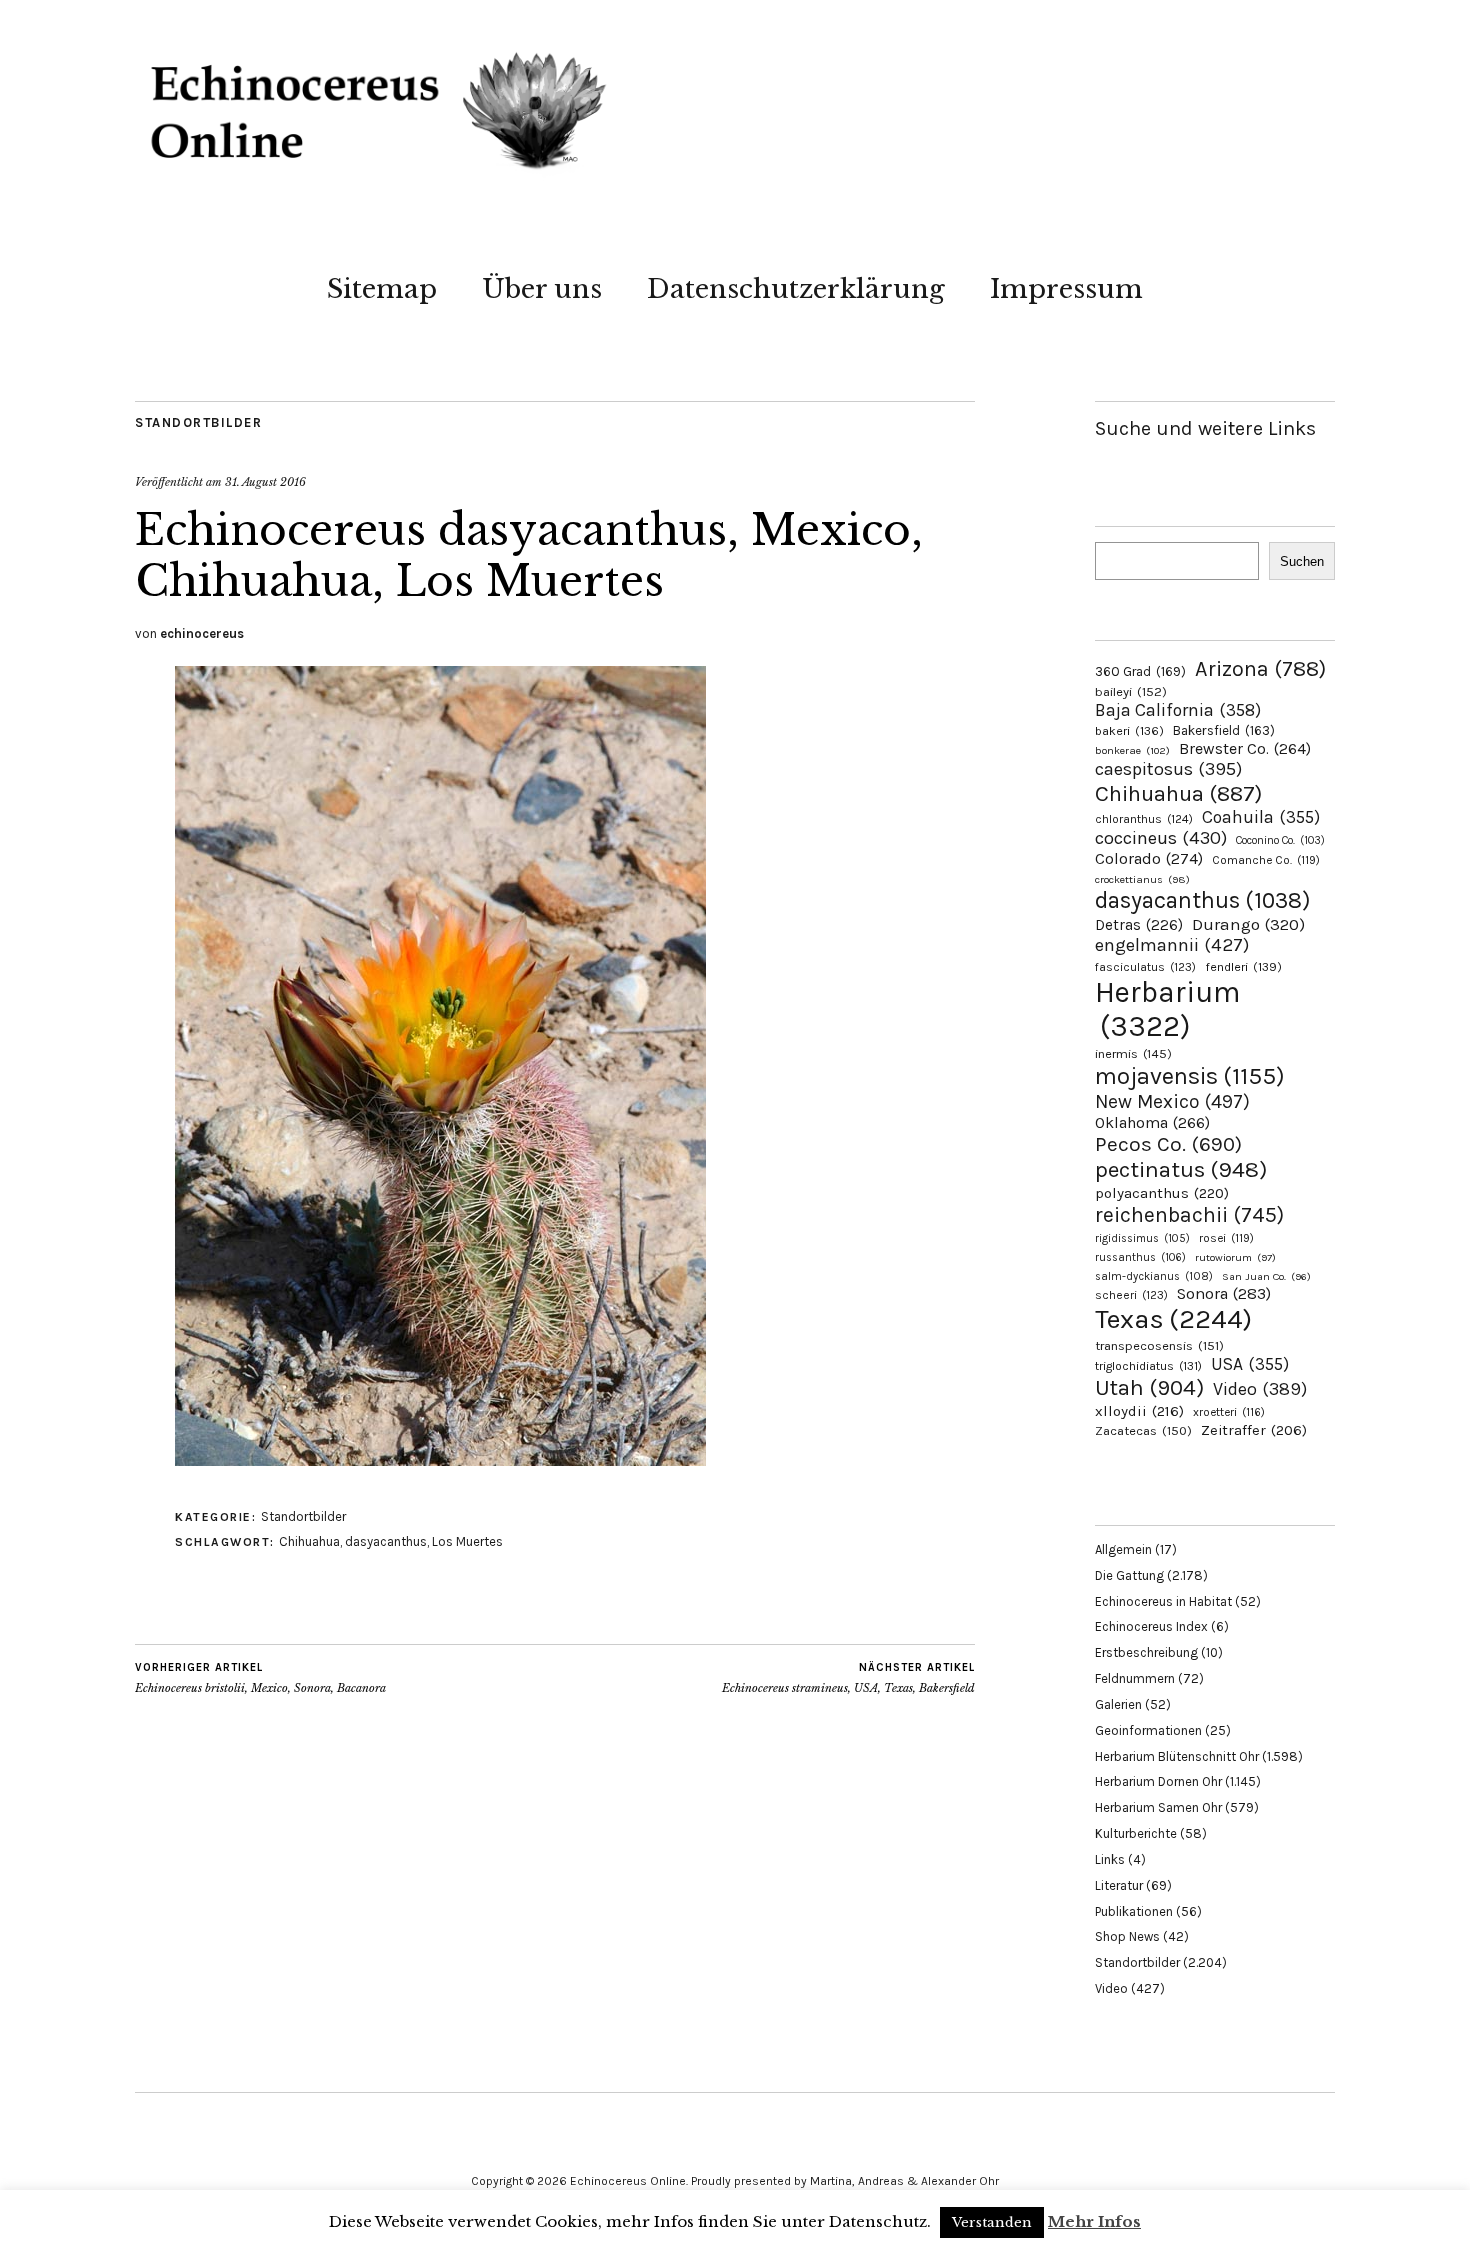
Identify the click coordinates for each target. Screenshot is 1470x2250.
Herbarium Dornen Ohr (1158, 1781)
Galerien (1118, 1704)
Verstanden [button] (992, 2222)
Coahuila (1261, 817)
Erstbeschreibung (1146, 1652)
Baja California (1178, 710)
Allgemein (1123, 1549)
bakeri (1129, 731)
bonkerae (1132, 750)
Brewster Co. (1245, 748)
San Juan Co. (1266, 1276)
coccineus (1161, 838)
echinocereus (202, 633)
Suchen (1302, 561)
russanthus (1140, 1257)
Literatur (1119, 1885)
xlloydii (1139, 1411)
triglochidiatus (1148, 1366)
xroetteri (1229, 1412)
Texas (1173, 1319)
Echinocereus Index (1151, 1626)
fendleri (1243, 966)
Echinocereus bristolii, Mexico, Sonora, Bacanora (260, 1678)
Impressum (1066, 289)
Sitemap (382, 289)
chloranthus (1144, 819)
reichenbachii (1189, 1214)
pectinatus (1181, 1169)
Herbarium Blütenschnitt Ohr (1177, 1756)
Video (1260, 1389)
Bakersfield (1224, 730)
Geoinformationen (1148, 1730)
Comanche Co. (1266, 860)
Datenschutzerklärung (796, 289)
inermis (1133, 1053)
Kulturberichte (1136, 1833)
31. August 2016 (265, 482)
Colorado (1149, 858)
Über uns (542, 289)
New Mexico (1172, 1101)
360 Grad (1140, 671)
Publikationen (1134, 1911)
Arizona (1260, 668)
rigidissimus (1142, 1238)
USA (1250, 1364)
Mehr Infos (1094, 2221)
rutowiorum (1235, 1257)
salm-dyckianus (1154, 1276)
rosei (1226, 1238)
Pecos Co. (1168, 1144)
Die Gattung (1129, 1575)
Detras (1139, 925)
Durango (1248, 924)
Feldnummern (1135, 1678)
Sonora (1224, 1293)
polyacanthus (1162, 1193)
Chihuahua (309, 1541)
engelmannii (1172, 945)
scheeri (1131, 1295)
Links (1110, 1859)
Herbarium (1167, 1009)
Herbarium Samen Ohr (1158, 1807)
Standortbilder (198, 422)
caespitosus (1168, 769)
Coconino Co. (1280, 840)
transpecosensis (1159, 1345)
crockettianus (1142, 879)
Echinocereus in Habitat (1163, 1601)
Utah (1149, 1387)
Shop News (1127, 1936)
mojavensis (1190, 1076)
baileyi (1131, 691)
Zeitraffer (1254, 1430)
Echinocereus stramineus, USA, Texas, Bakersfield (848, 1678)
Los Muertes (467, 1541)
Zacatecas (1143, 1430)
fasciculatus (1145, 967)
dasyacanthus (386, 1541)
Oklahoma (1152, 1122)
